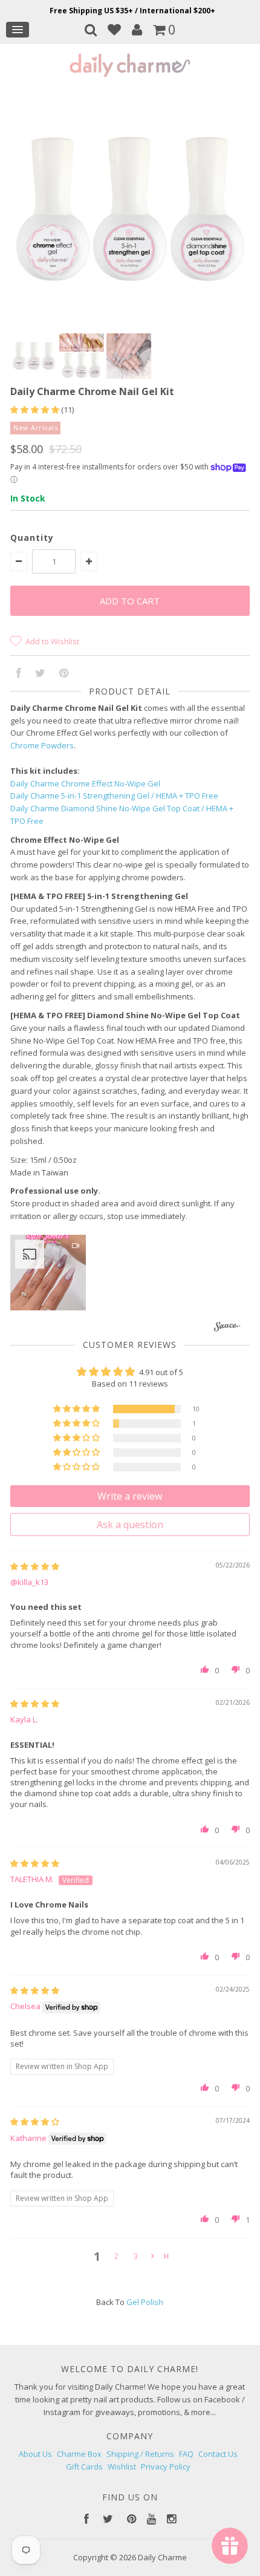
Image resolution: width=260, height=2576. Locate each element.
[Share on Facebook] (19, 674)
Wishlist (122, 2466)
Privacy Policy (166, 2466)
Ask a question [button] (130, 1525)
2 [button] (116, 2256)
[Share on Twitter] (40, 674)
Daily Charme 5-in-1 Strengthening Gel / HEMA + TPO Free (114, 796)
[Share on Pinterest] (64, 674)
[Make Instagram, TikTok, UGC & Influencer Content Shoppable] (227, 1328)
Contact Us (218, 2454)
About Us (35, 2454)
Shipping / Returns (140, 2454)
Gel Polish (145, 2302)
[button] (36, 410)
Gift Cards (84, 2466)
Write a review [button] (130, 1496)
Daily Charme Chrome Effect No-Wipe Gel (85, 783)
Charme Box (79, 2454)
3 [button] (136, 2256)
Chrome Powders (42, 745)
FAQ (186, 2454)
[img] (35, 1566)
